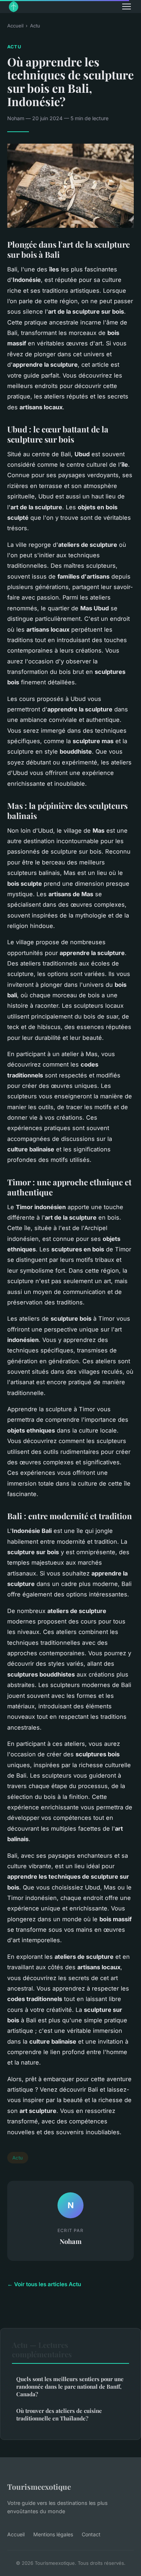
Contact (91, 2534)
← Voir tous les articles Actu (44, 2284)
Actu (35, 26)
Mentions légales (53, 2534)
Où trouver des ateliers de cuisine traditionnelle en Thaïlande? (59, 2414)
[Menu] (127, 6)
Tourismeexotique (39, 2486)
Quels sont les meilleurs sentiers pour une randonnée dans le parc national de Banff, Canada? (70, 2387)
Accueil (15, 26)
